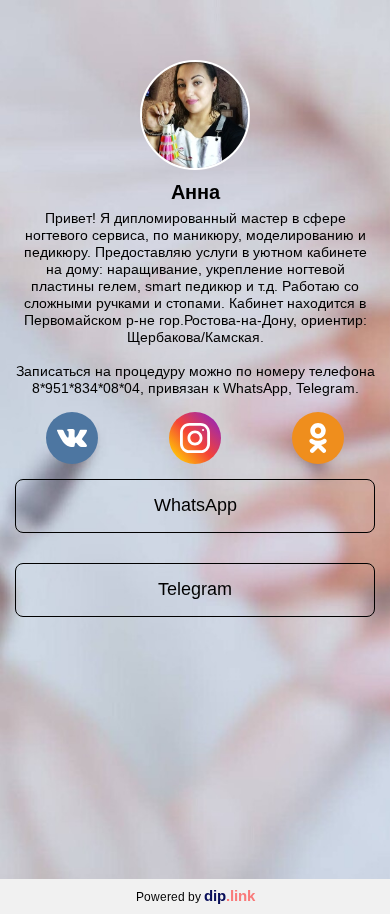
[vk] (72, 438)
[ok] (318, 438)
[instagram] (195, 438)
